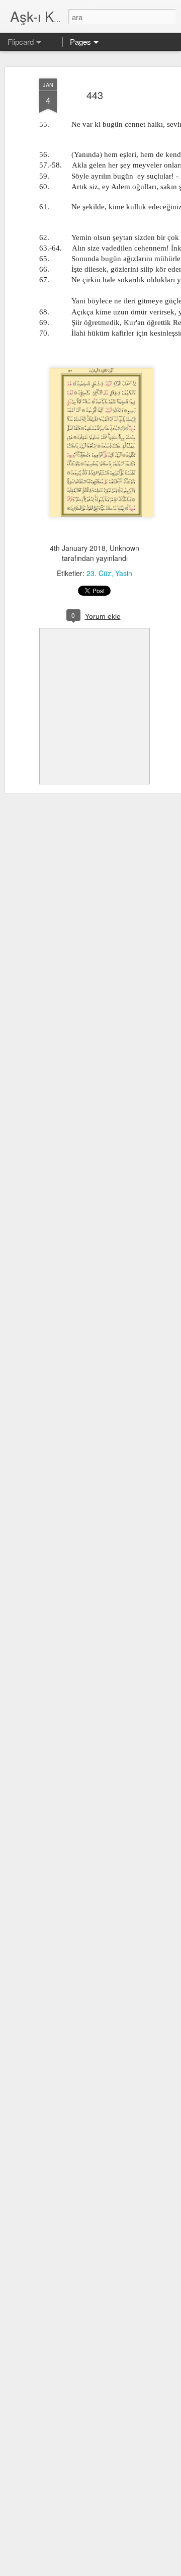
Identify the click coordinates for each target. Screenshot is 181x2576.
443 (95, 95)
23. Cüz (99, 573)
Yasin (124, 573)
